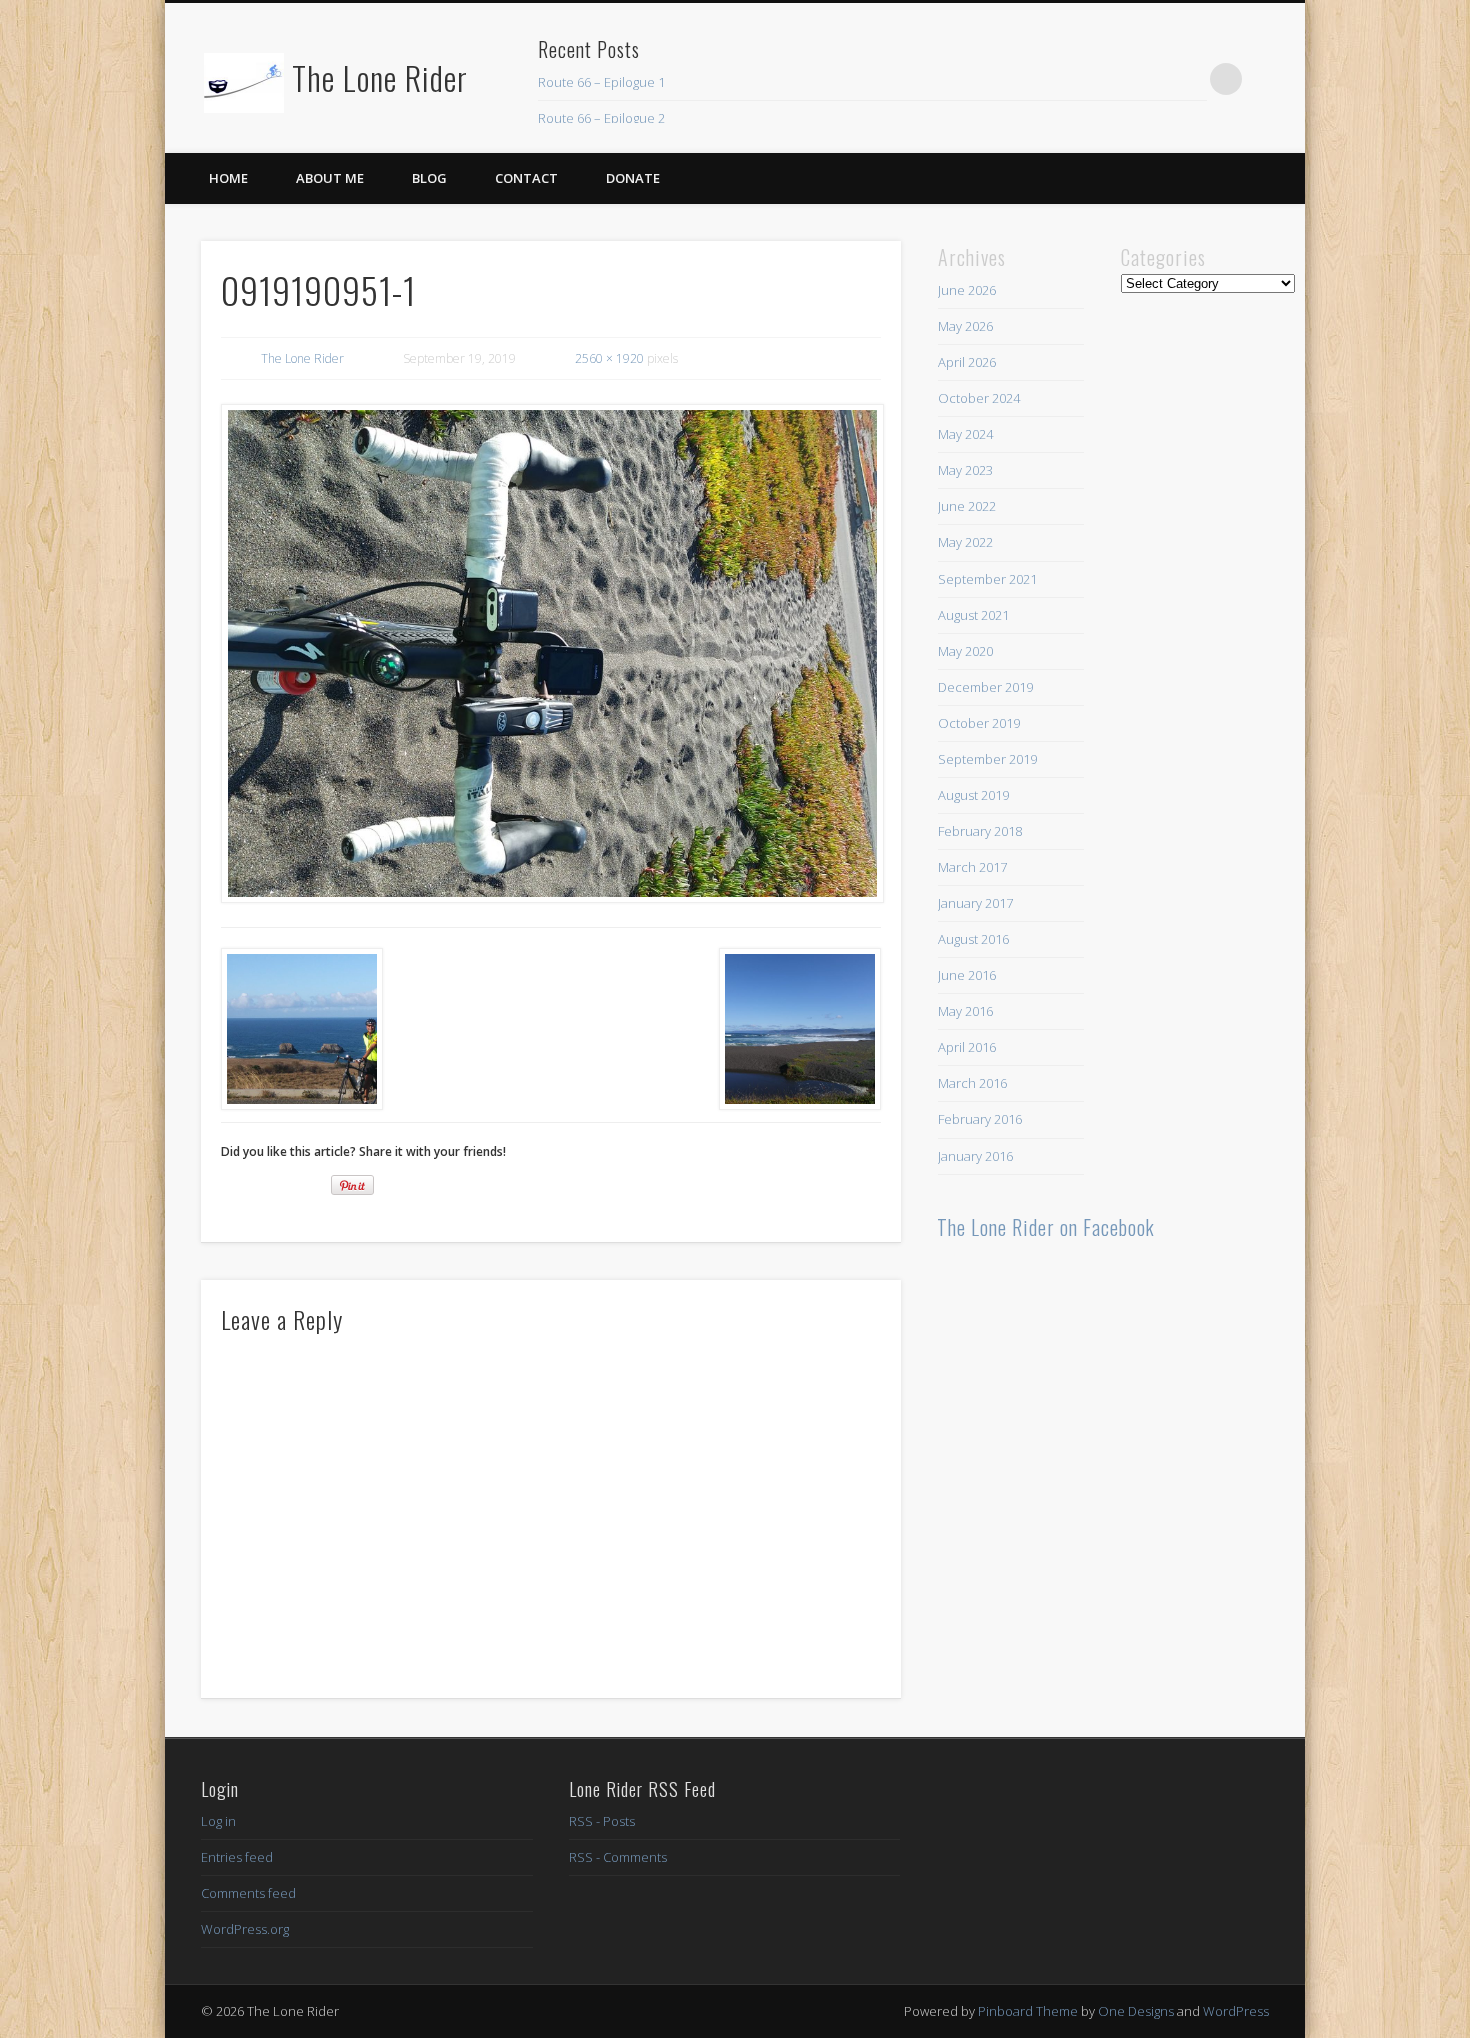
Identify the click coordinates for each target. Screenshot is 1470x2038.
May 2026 (965, 326)
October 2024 (979, 398)
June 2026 (967, 290)
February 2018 (980, 831)
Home (228, 178)
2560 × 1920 (609, 358)
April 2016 (967, 1047)
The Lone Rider (380, 77)
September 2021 (987, 579)
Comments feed (248, 1893)
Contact (526, 178)
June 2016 (967, 975)
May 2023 (965, 470)
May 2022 (965, 542)
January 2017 (975, 903)
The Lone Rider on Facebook (1046, 1227)
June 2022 (967, 506)
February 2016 (980, 1119)
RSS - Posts (602, 1821)
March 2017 (972, 867)
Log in (218, 1821)
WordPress (1236, 2011)
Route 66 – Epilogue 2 (601, 118)
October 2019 (979, 723)
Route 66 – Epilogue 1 (601, 82)
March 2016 (972, 1083)
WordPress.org (245, 1929)
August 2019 (973, 795)
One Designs (1136, 2011)
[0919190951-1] (551, 654)
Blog (429, 178)
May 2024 (965, 434)
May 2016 (965, 1011)
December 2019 (985, 687)
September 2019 (987, 759)
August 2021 (973, 615)
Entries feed (237, 1857)
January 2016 (975, 1156)
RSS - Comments (618, 1857)
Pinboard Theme (1028, 2011)
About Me (330, 178)
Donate (633, 178)
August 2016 (973, 939)
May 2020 (965, 651)
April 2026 (967, 362)
